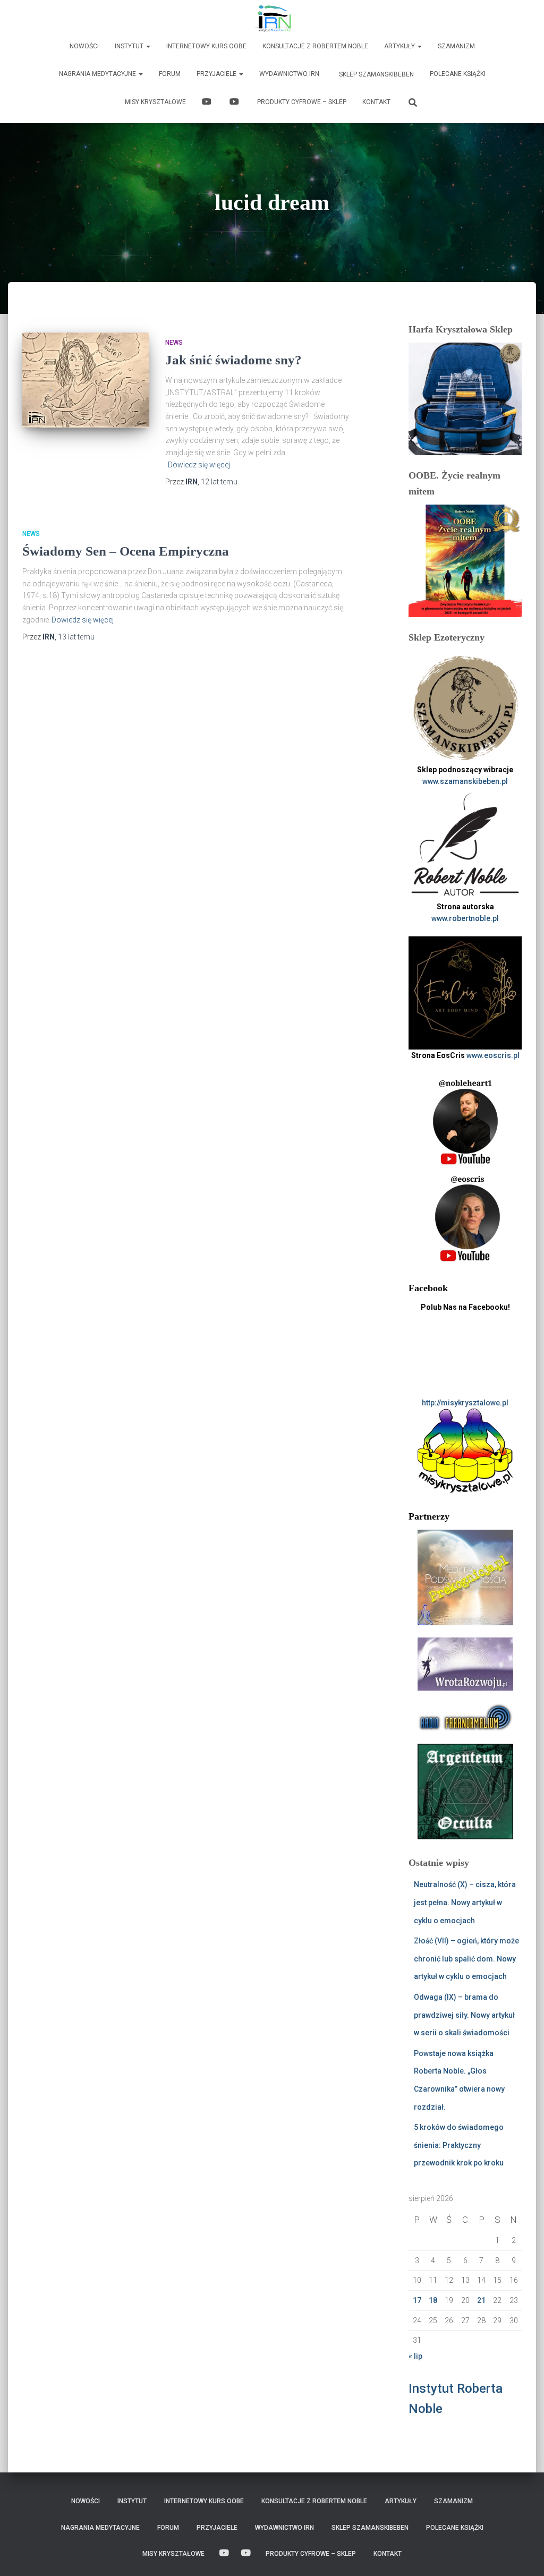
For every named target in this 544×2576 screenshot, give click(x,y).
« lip (415, 2356)
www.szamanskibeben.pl (465, 781)
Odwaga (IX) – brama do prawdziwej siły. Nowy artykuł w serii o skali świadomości (464, 2015)
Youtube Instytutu (235, 103)
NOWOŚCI (84, 46)
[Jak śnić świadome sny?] (86, 380)
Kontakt (376, 102)
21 (481, 2300)
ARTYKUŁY (400, 46)
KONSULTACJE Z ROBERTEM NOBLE (315, 46)
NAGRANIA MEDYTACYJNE (98, 74)
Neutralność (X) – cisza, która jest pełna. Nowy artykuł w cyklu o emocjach (465, 1902)
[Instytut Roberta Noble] (272, 19)
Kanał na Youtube (208, 103)
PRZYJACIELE (217, 74)
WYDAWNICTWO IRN (289, 74)
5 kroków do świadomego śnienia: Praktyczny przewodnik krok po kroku (459, 2145)
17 (417, 2300)
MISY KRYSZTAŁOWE (155, 102)
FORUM (170, 74)
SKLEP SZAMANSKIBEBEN (376, 74)
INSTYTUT (130, 46)
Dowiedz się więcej (199, 465)
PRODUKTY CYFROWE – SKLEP (302, 102)
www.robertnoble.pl (465, 918)
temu (219, 482)
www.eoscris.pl (493, 1055)
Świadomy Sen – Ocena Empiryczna (126, 551)
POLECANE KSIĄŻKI (458, 74)
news (174, 343)
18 (433, 2300)
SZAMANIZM (456, 46)
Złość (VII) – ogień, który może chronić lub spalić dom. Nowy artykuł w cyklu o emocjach (466, 1959)
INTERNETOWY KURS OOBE (206, 46)
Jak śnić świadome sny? (233, 360)
